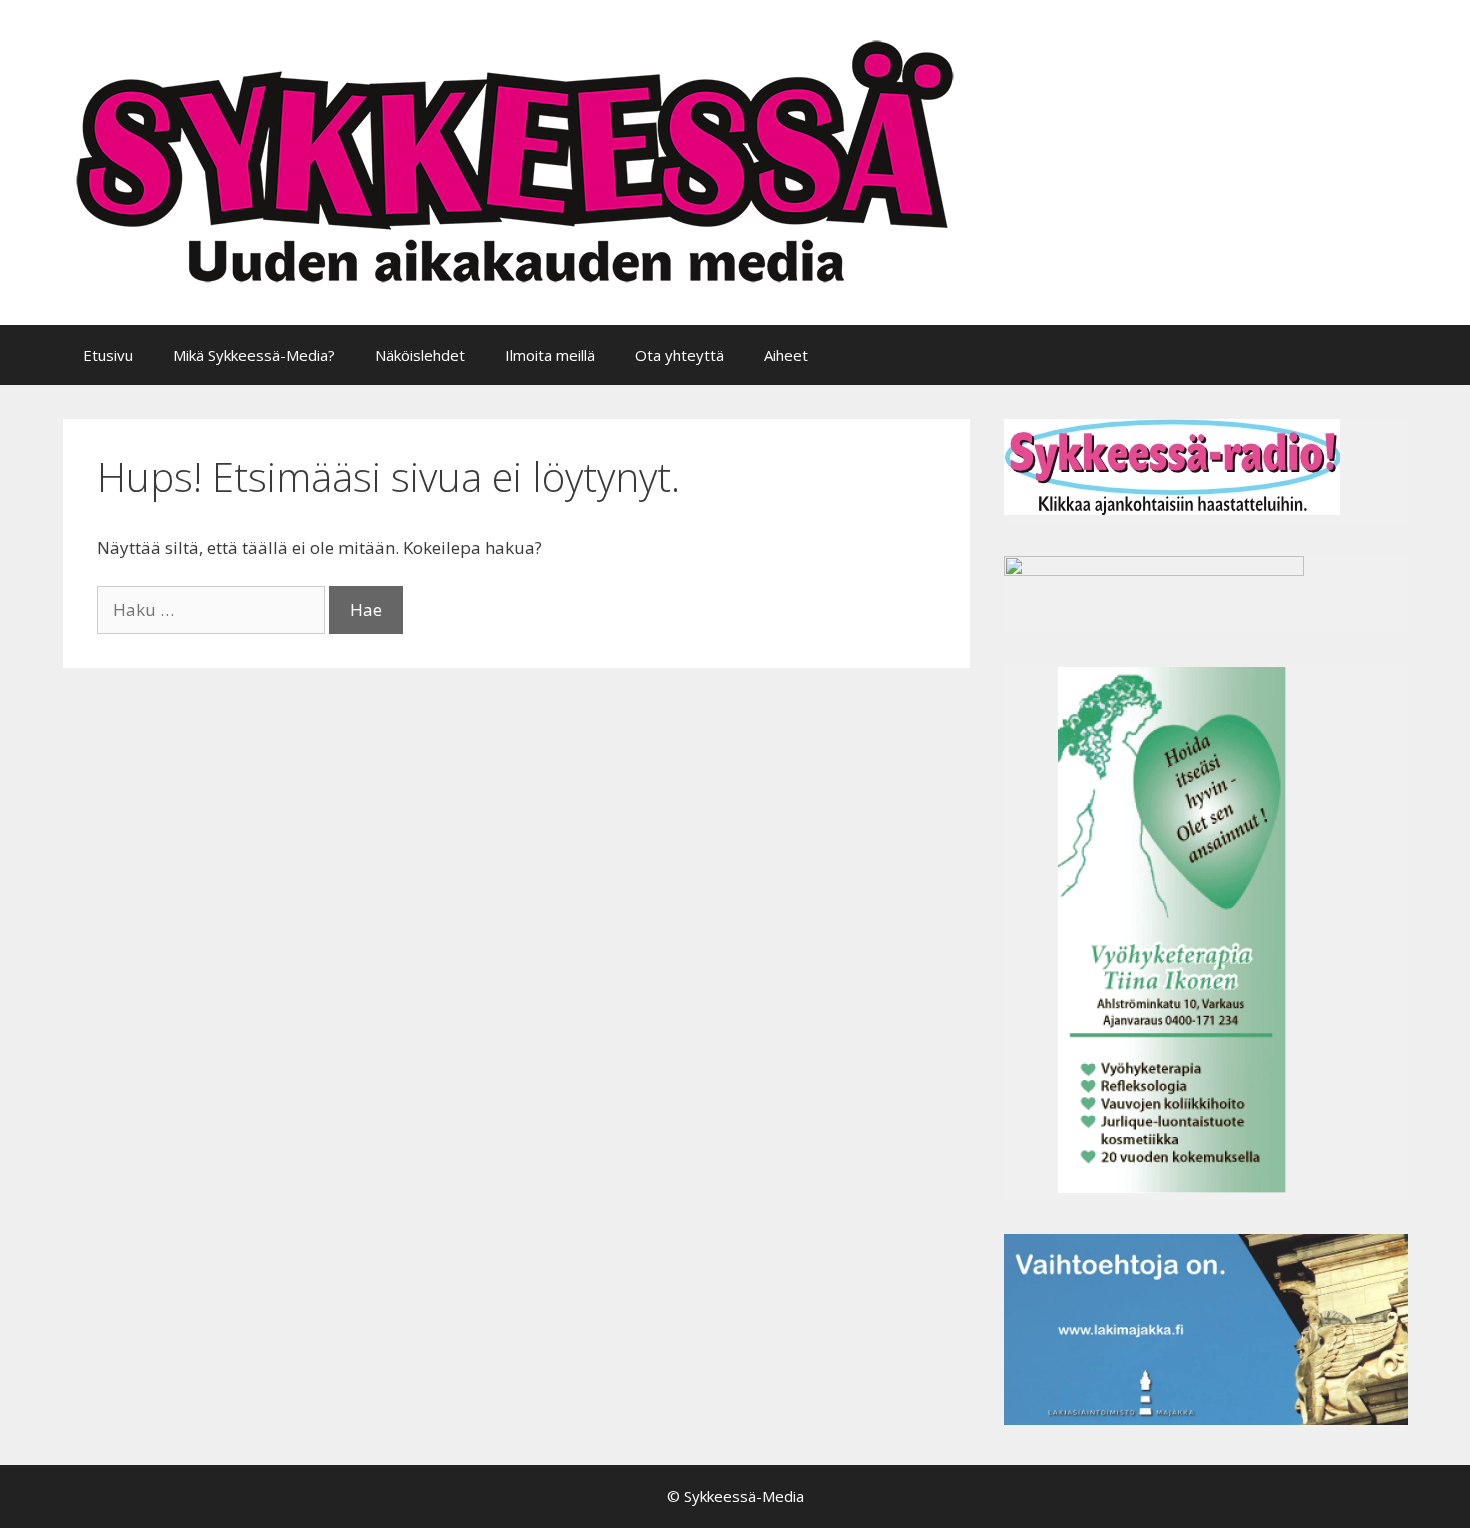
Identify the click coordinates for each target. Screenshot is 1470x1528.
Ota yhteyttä (679, 355)
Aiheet (786, 355)
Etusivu (108, 355)
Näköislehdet (420, 355)
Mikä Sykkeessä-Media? (254, 355)
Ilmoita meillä (550, 355)
